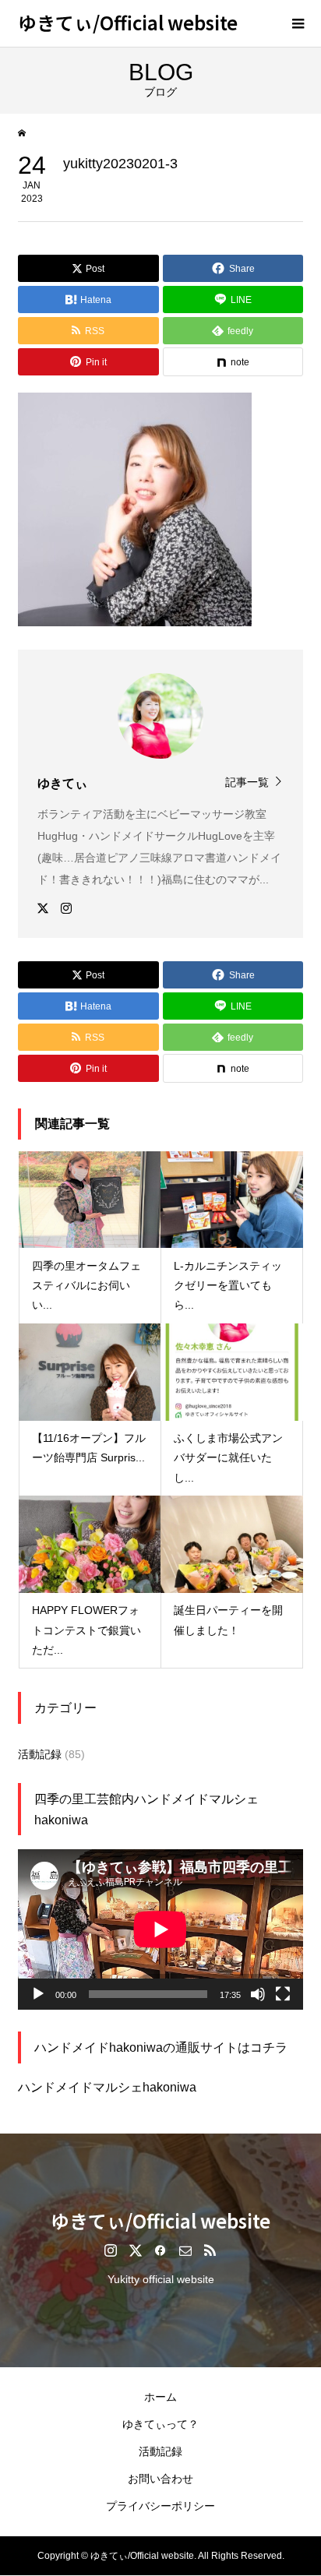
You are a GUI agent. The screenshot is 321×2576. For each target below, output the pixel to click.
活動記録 (40, 1754)
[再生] (38, 1994)
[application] (160, 1929)
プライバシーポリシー (160, 2506)
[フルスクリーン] (283, 1994)
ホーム (160, 2397)
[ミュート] (258, 1994)
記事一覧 (247, 782)
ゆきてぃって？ (160, 2424)
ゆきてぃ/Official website (128, 22)
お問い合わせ (160, 2479)
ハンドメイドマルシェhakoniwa (107, 2087)
